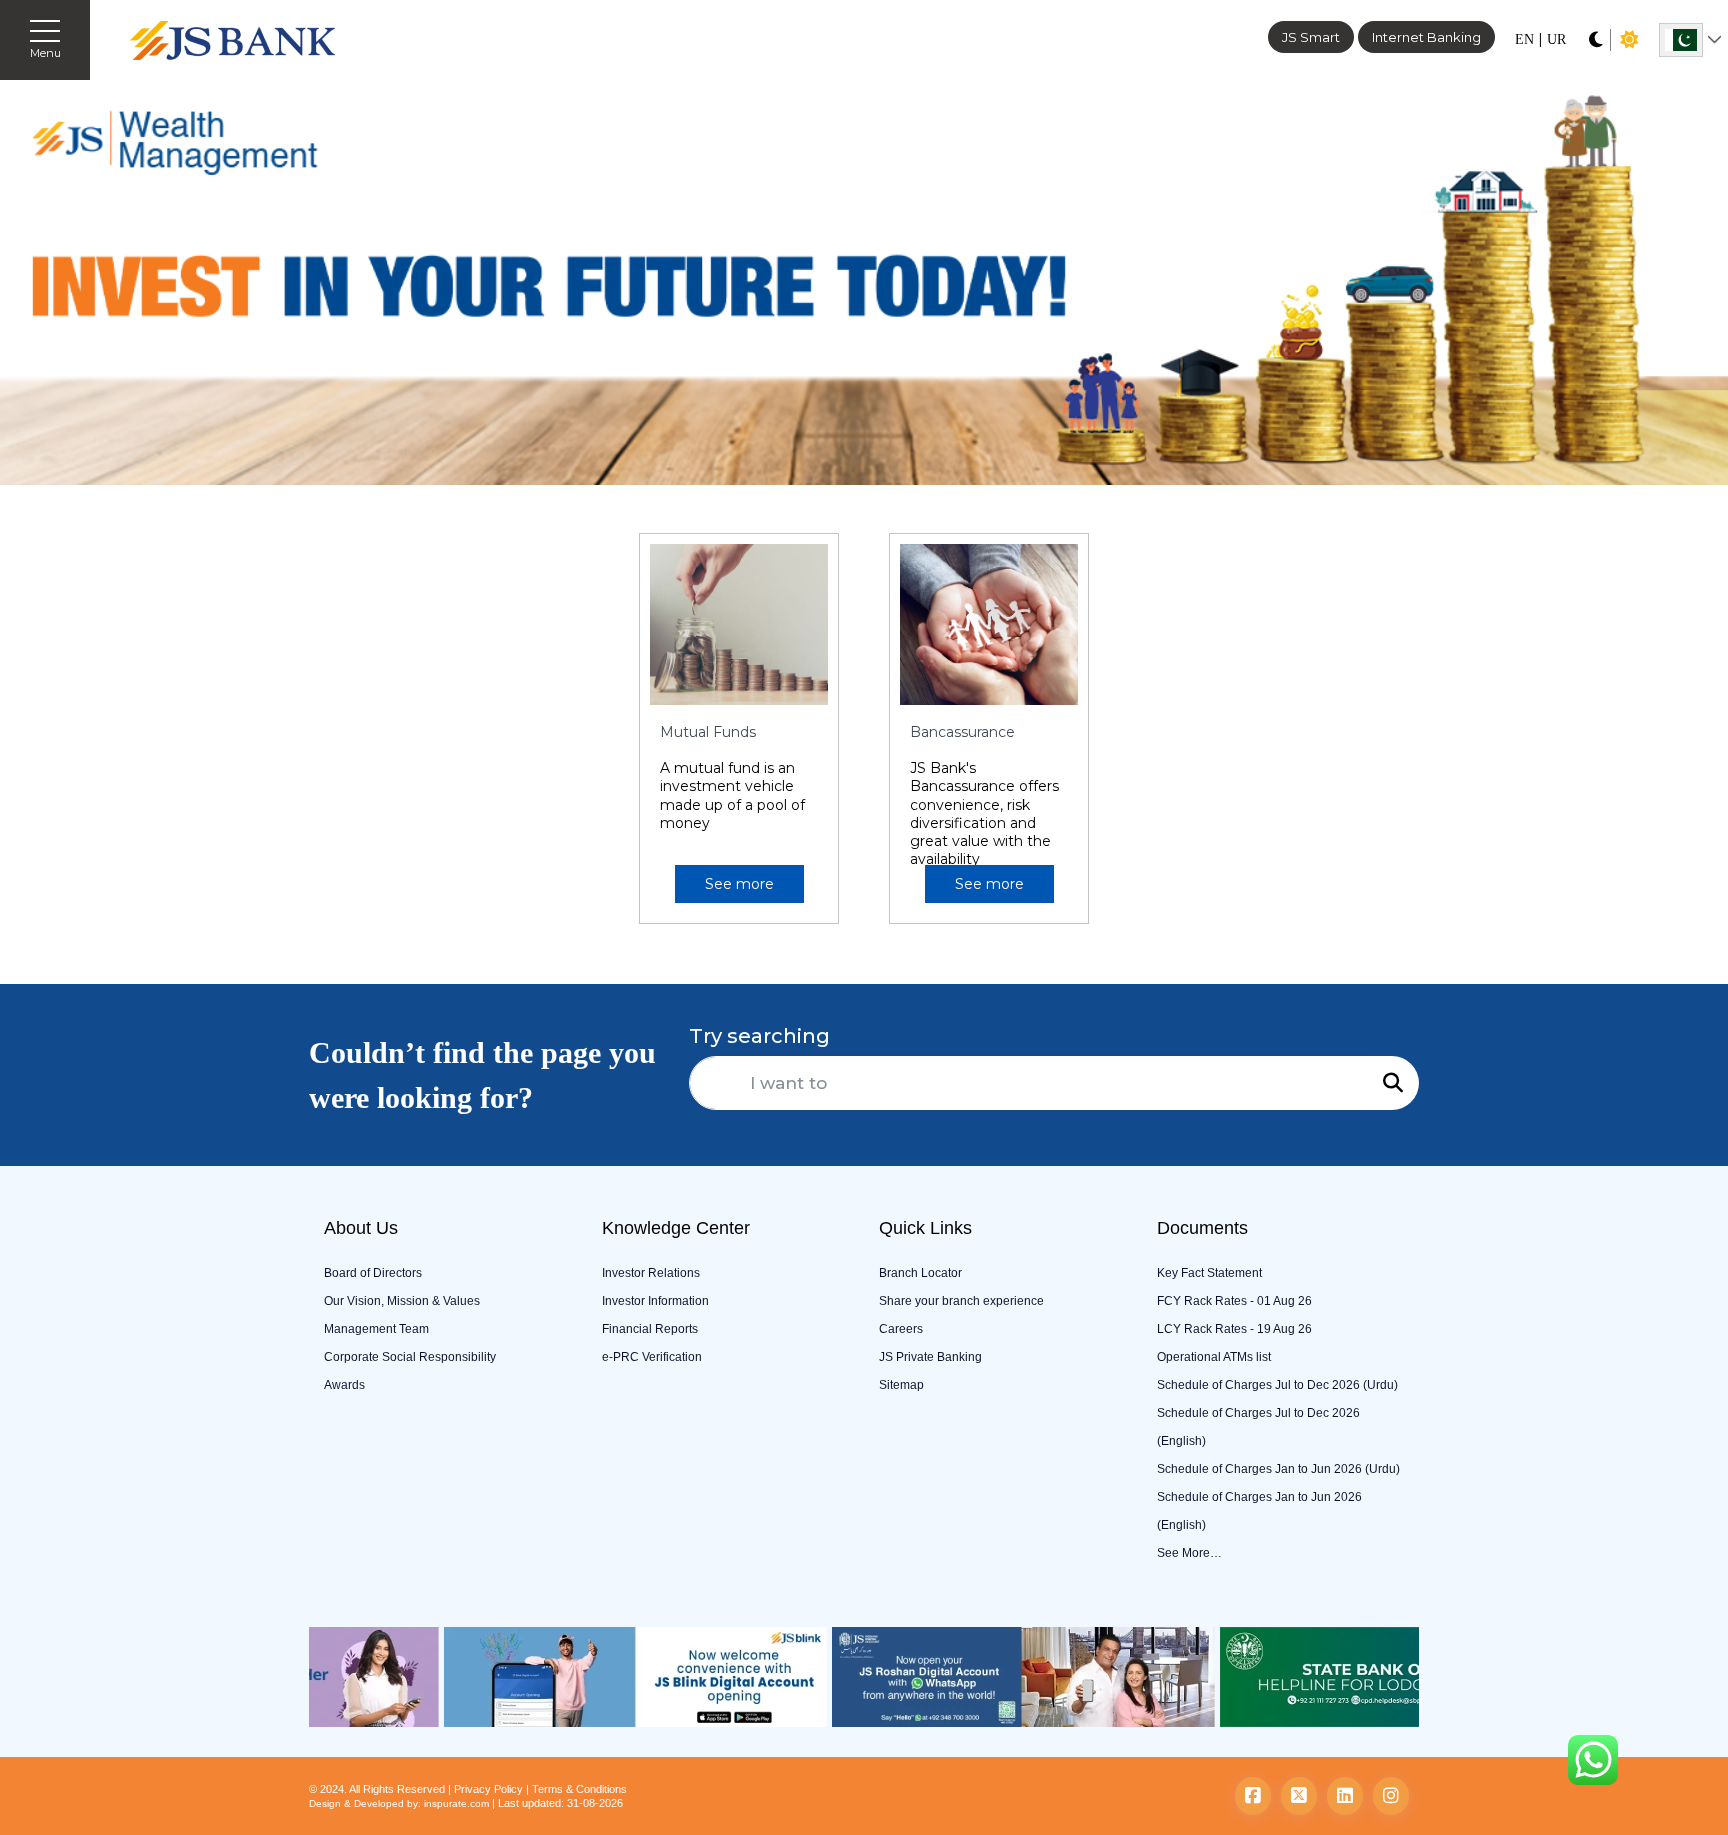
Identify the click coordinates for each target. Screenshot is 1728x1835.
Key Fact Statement (1209, 1273)
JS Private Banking (930, 1357)
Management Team (376, 1329)
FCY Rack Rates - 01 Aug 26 (1234, 1301)
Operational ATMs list (1214, 1357)
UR (1556, 39)
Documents (1202, 1228)
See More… (1189, 1553)
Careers (901, 1329)
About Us (361, 1228)
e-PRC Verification (652, 1357)
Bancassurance (962, 732)
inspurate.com (456, 1803)
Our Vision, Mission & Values (402, 1301)
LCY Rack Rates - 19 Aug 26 (1234, 1329)
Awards (344, 1385)
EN (1524, 39)
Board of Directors (373, 1273)
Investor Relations (651, 1273)
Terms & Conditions (579, 1789)
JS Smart (1311, 37)
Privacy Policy (488, 1789)
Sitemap (901, 1385)
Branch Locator (920, 1273)
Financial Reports (650, 1329)
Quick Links (925, 1228)
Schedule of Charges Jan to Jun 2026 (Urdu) (1278, 1469)
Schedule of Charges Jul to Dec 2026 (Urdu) (1277, 1385)
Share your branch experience (961, 1301)
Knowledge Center (676, 1228)
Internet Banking (1426, 37)
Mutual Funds (708, 732)
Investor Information (655, 1301)
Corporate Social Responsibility (410, 1357)
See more (739, 884)
